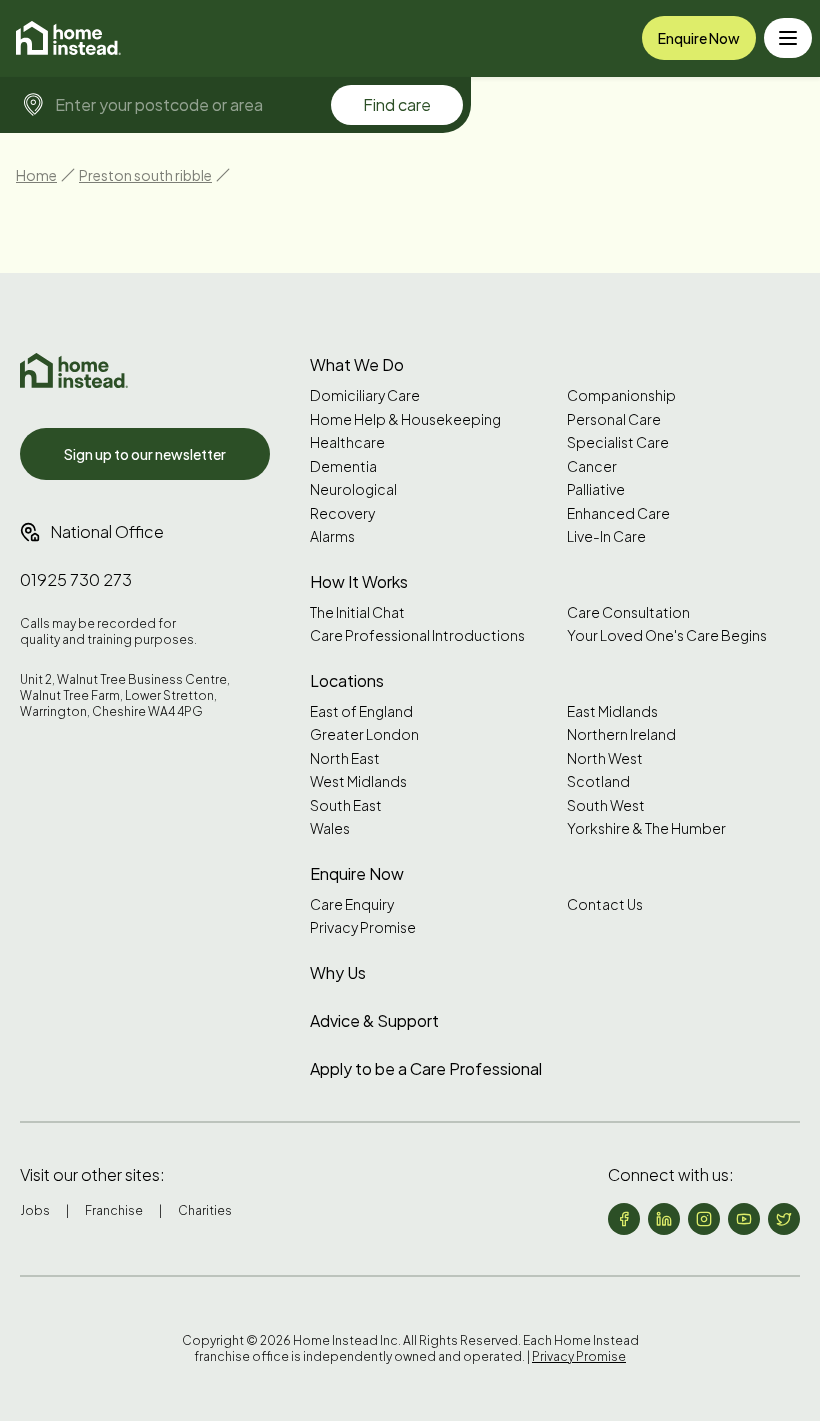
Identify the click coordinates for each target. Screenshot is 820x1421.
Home (36, 175)
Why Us (338, 972)
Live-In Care (606, 536)
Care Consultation (628, 612)
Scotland (598, 781)
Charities (205, 1210)
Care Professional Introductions (417, 635)
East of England (361, 711)
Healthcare (347, 442)
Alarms (332, 536)
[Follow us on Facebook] (624, 1219)
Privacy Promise (363, 927)
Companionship (621, 395)
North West (605, 758)
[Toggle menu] (788, 38)
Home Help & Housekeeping (405, 419)
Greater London (364, 734)
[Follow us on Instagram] (704, 1219)
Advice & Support (374, 1020)
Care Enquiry (352, 904)
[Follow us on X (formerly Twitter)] (784, 1219)
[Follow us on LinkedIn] (664, 1219)
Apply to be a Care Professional (426, 1068)
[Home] (68, 38)
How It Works (359, 581)
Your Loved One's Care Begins (667, 635)
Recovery (342, 513)
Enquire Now (699, 38)
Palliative (596, 489)
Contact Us (605, 904)
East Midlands (612, 711)
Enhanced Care (618, 513)
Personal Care (614, 419)
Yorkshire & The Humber (646, 828)
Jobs (35, 1210)
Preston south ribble (145, 175)
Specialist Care (618, 442)
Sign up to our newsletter (145, 454)
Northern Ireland (621, 734)
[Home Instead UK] (74, 370)
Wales (330, 828)
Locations (347, 680)
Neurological (353, 489)
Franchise (114, 1210)
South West (606, 805)
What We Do (357, 364)
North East (345, 758)
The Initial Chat (357, 612)
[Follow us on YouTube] (744, 1219)
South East (346, 805)
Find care (397, 104)
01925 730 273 (76, 579)
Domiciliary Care (365, 395)
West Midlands (358, 781)
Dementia (343, 466)
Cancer (592, 466)
